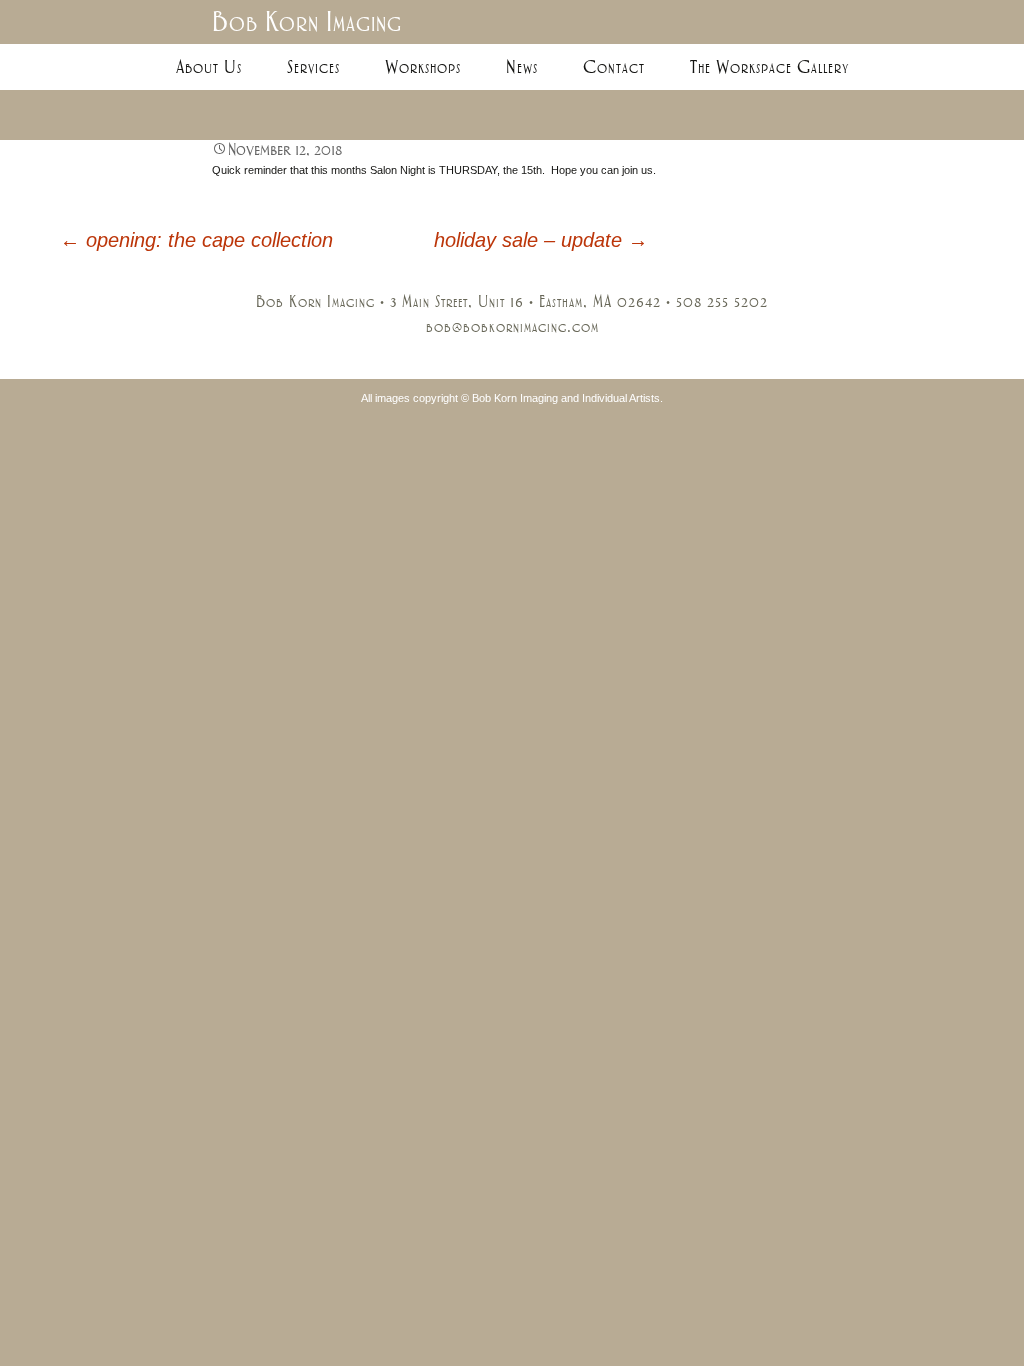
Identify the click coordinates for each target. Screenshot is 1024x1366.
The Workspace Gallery (769, 67)
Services (313, 67)
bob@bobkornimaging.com (512, 327)
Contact (614, 67)
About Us (209, 67)
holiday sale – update (541, 240)
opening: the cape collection (196, 240)
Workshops (423, 67)
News (522, 67)
